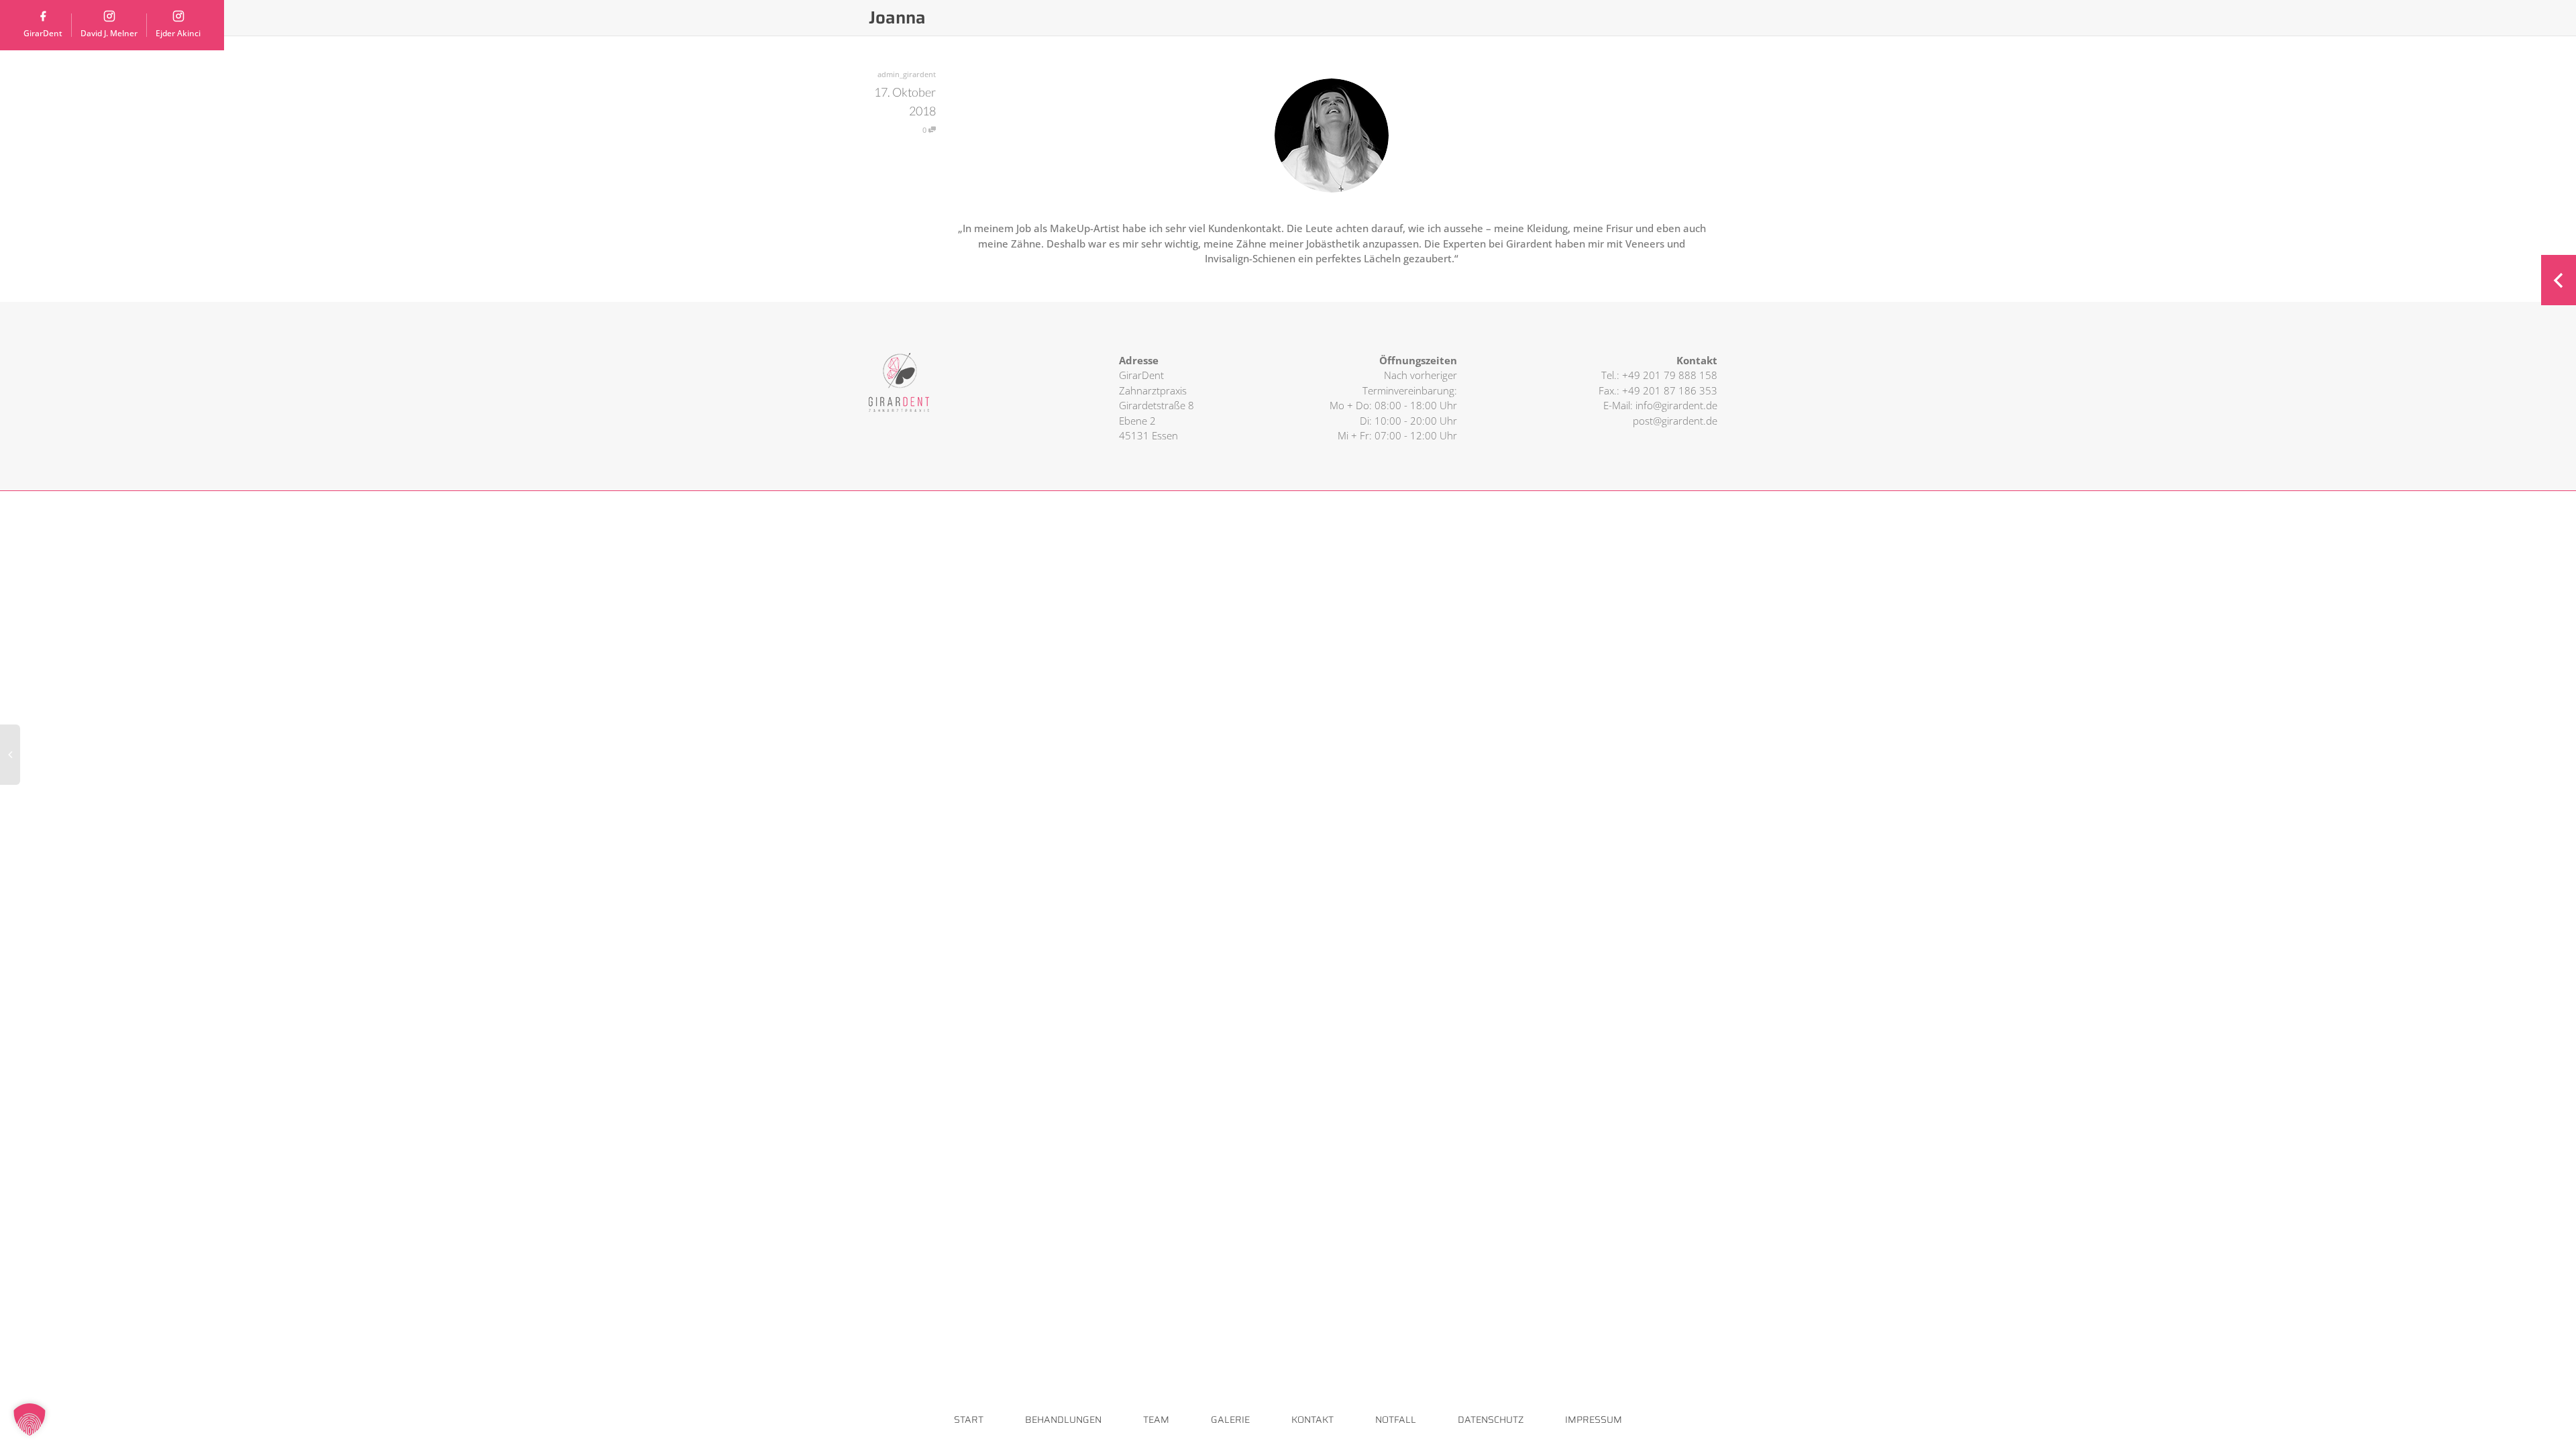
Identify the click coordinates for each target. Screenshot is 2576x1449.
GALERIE (1230, 1419)
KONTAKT (1312, 1419)
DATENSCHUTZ (1491, 1419)
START (969, 1419)
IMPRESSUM (1594, 1419)
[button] (30, 1419)
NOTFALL (1396, 1419)
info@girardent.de (1676, 405)
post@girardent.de (1675, 421)
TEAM (1156, 1419)
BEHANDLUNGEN (1063, 1419)
